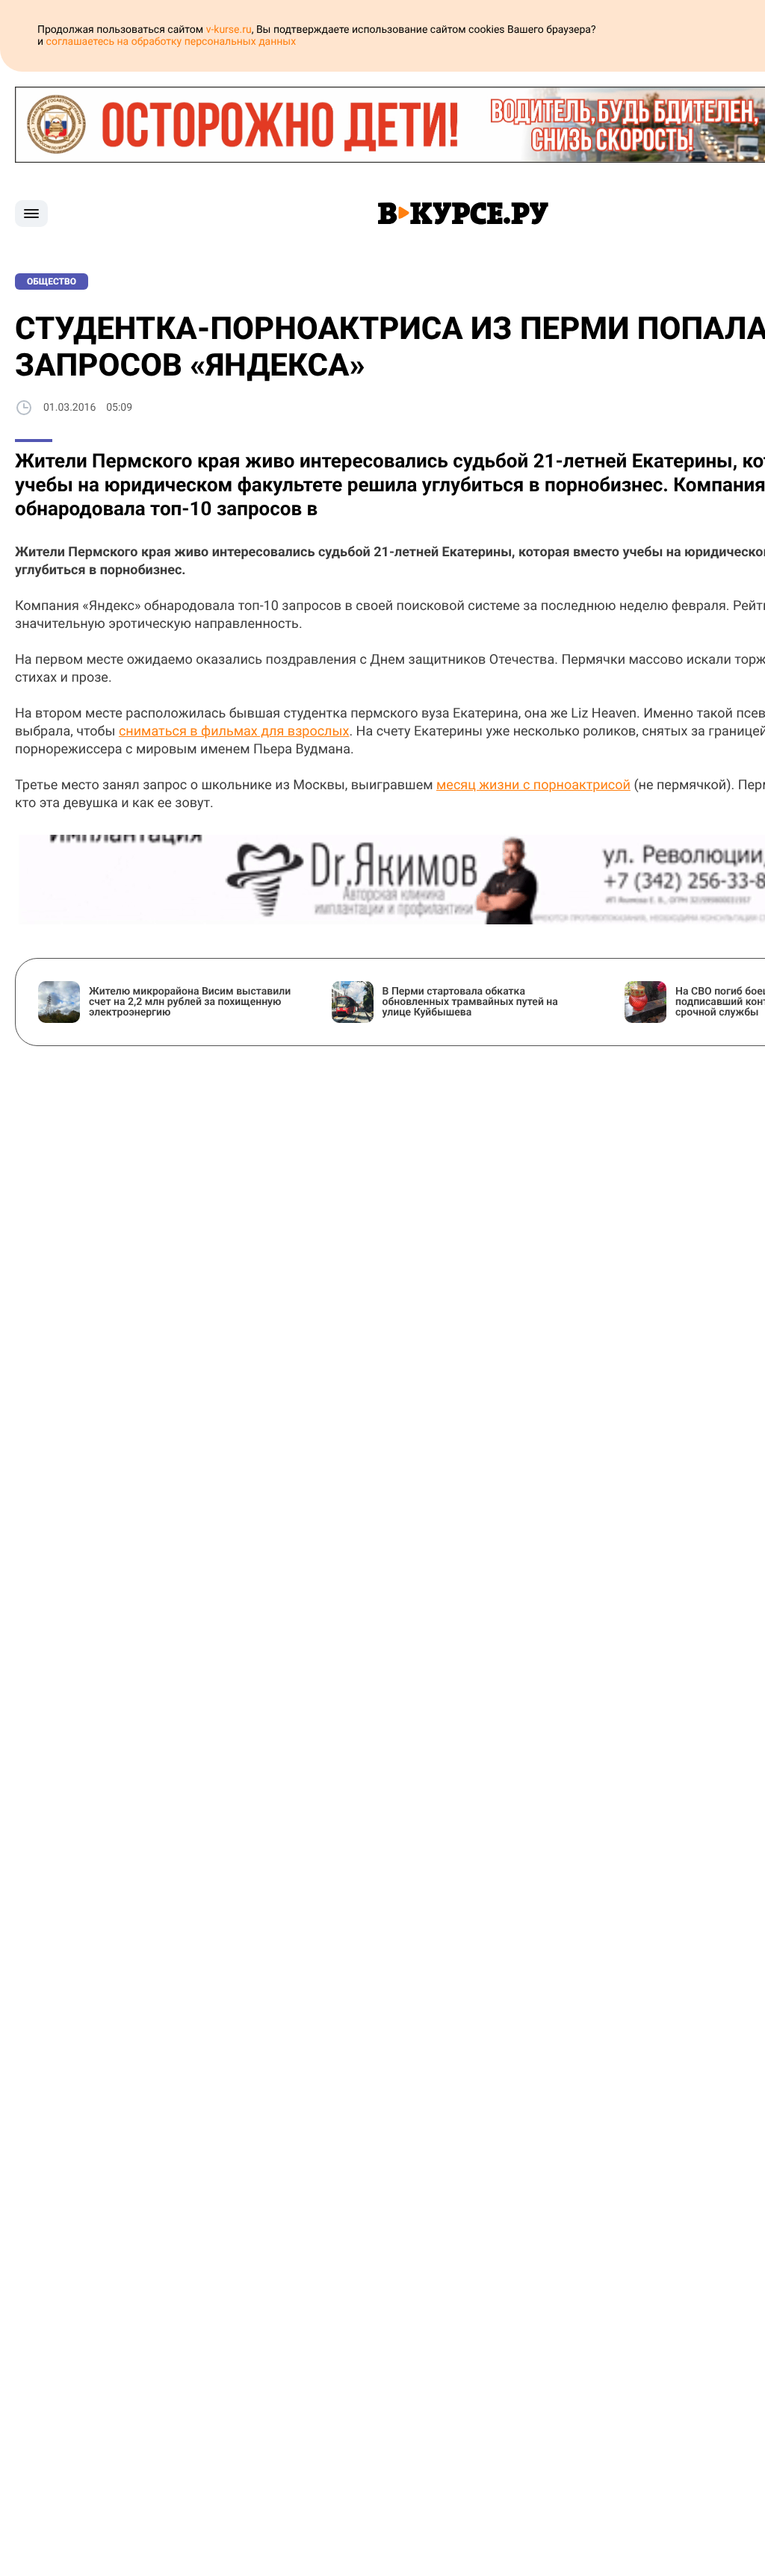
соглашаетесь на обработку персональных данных (171, 42)
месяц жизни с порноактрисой (533, 785)
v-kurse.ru (229, 30)
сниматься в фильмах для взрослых (234, 731)
